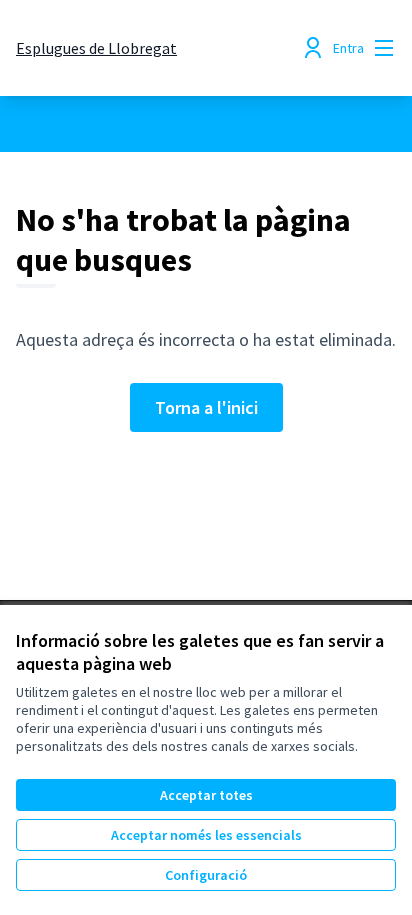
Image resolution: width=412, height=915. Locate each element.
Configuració (206, 875)
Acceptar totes (206, 795)
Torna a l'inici (206, 407)
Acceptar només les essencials (206, 835)
